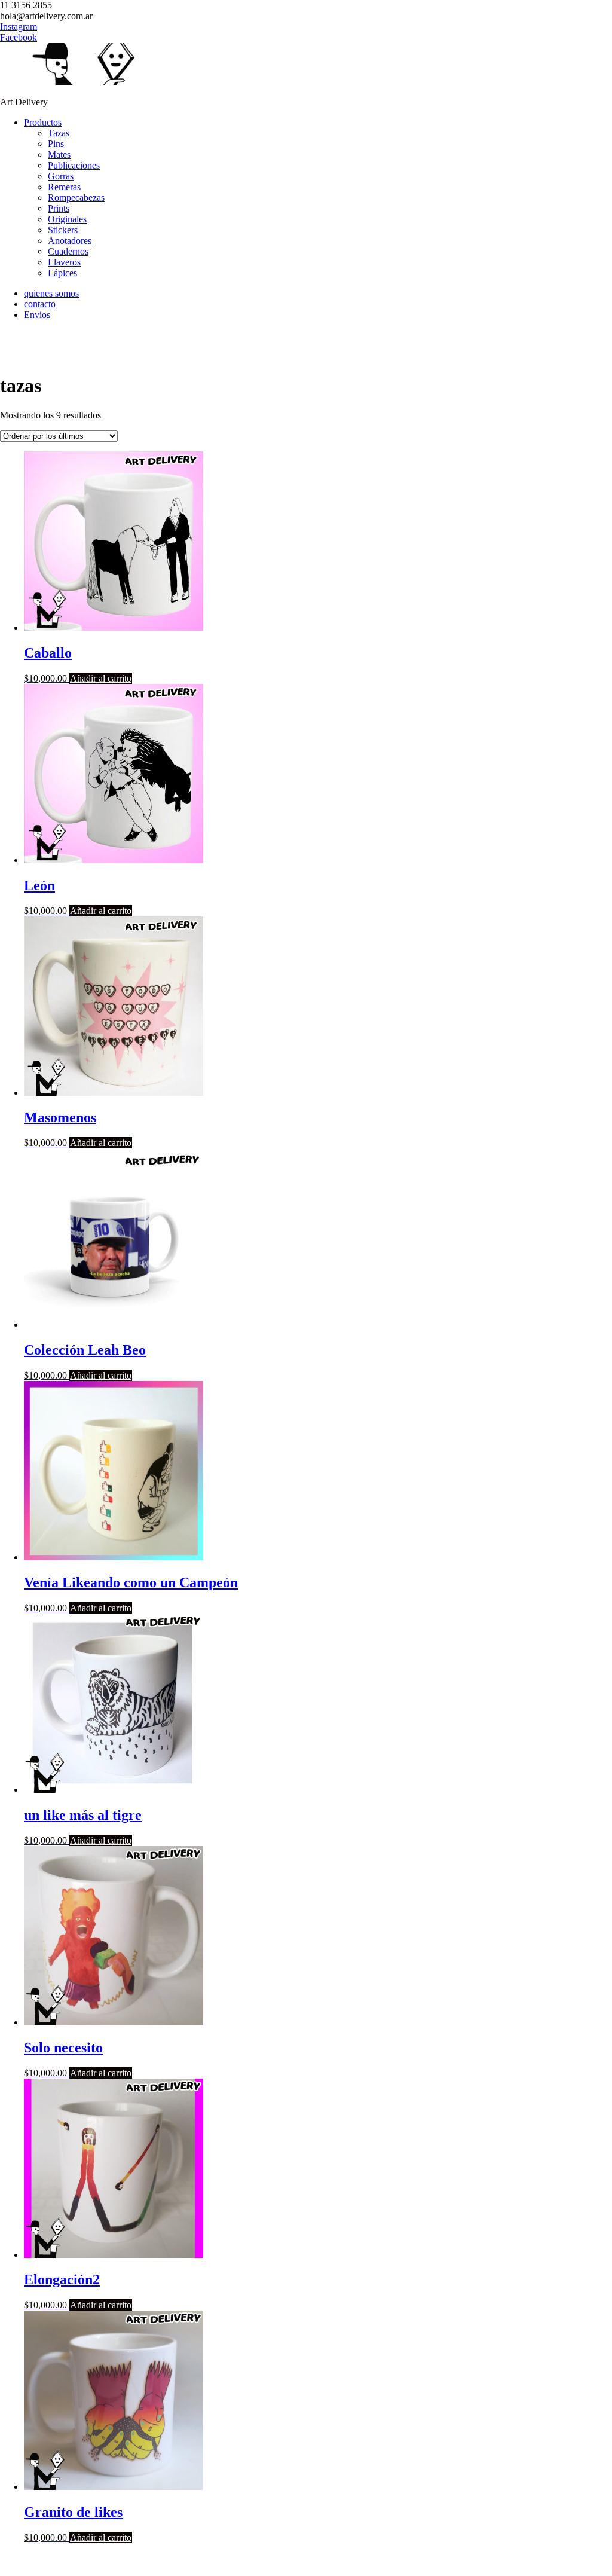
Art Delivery (24, 102)
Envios (37, 315)
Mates (59, 155)
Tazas (59, 133)
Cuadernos (68, 251)
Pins (56, 144)
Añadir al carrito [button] (101, 678)
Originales (67, 219)
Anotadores (70, 241)
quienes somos (51, 293)
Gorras (61, 176)
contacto (40, 304)
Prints (59, 208)
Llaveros (64, 262)
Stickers (63, 230)
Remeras (64, 187)
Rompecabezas (76, 198)
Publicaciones (74, 165)
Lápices (62, 273)
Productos (43, 122)
